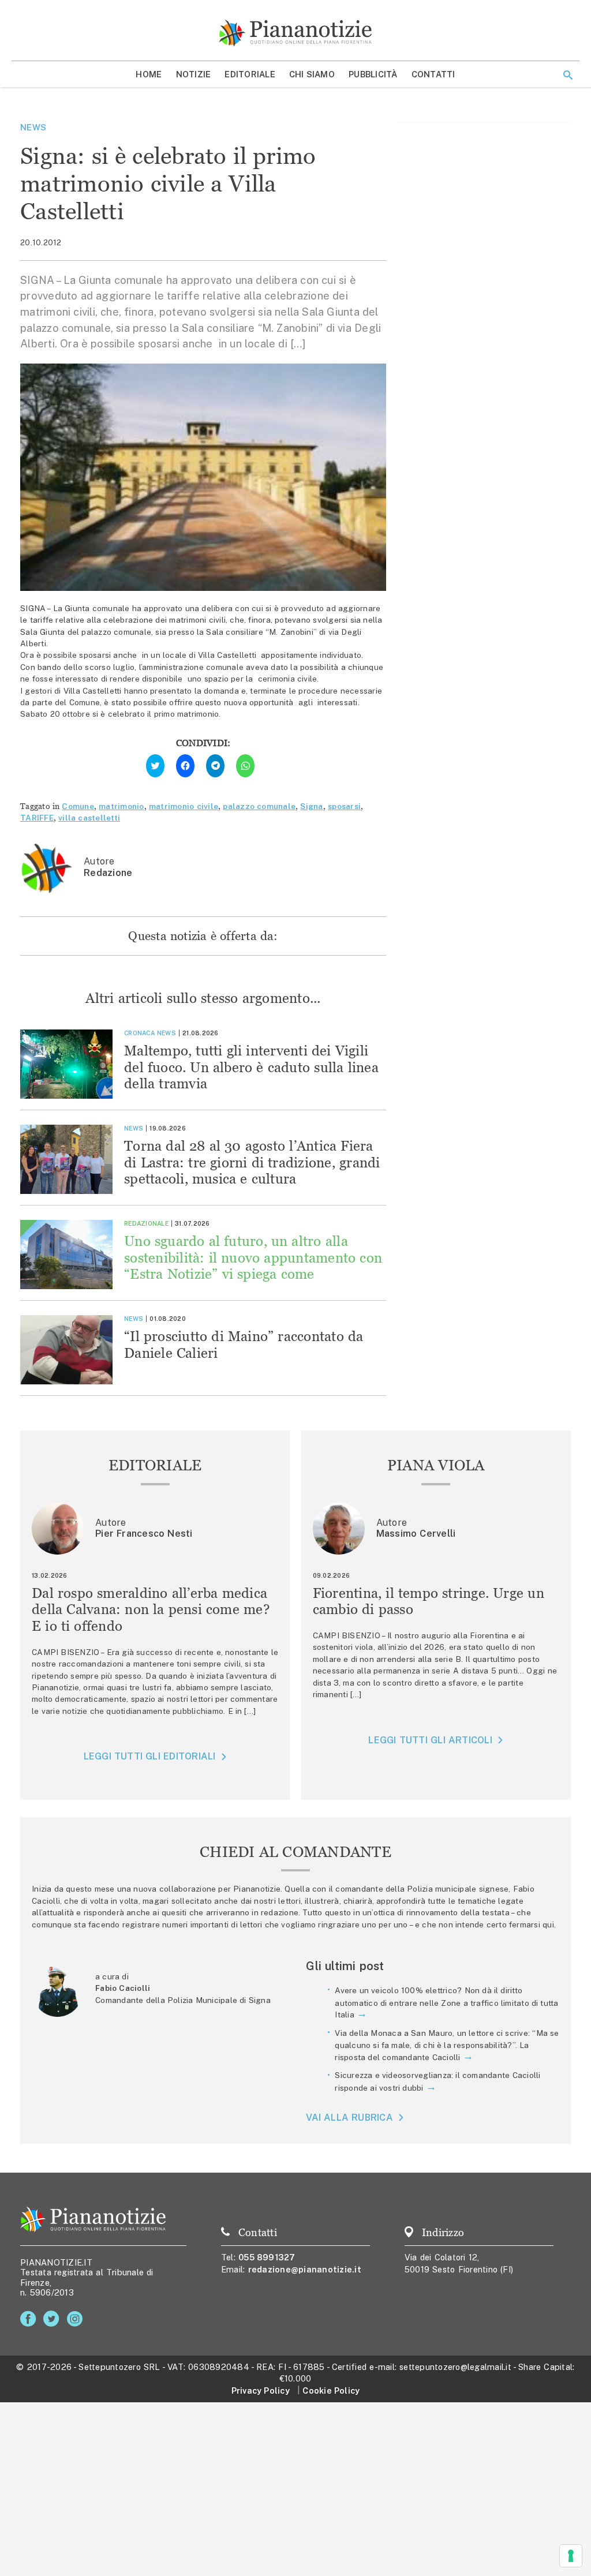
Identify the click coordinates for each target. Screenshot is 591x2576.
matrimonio (121, 806)
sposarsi (344, 806)
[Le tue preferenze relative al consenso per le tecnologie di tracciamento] (571, 2556)
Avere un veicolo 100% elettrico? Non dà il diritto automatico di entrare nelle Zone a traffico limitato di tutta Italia (446, 2002)
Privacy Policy (261, 2390)
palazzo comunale (259, 806)
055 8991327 (267, 2257)
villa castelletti (89, 818)
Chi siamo (312, 74)
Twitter (53, 2319)
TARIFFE (37, 818)
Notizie (194, 74)
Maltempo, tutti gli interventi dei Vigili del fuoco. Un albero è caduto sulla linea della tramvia (251, 1067)
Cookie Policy (331, 2390)
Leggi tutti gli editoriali (150, 1756)
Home (149, 74)
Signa (311, 806)
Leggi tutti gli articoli (430, 1740)
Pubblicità (373, 74)
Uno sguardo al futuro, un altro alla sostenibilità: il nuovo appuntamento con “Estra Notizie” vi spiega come (253, 1258)
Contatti (433, 74)
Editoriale (250, 74)
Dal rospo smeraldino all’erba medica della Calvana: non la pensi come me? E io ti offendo (151, 1610)
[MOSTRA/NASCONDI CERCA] (568, 75)
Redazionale (146, 1223)
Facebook (30, 2319)
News (33, 127)
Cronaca (139, 1033)
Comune (78, 806)
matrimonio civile (184, 806)
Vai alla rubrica (349, 2118)
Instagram (77, 2319)
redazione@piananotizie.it (305, 2269)
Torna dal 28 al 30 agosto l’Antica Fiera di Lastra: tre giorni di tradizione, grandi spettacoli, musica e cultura (252, 1162)
